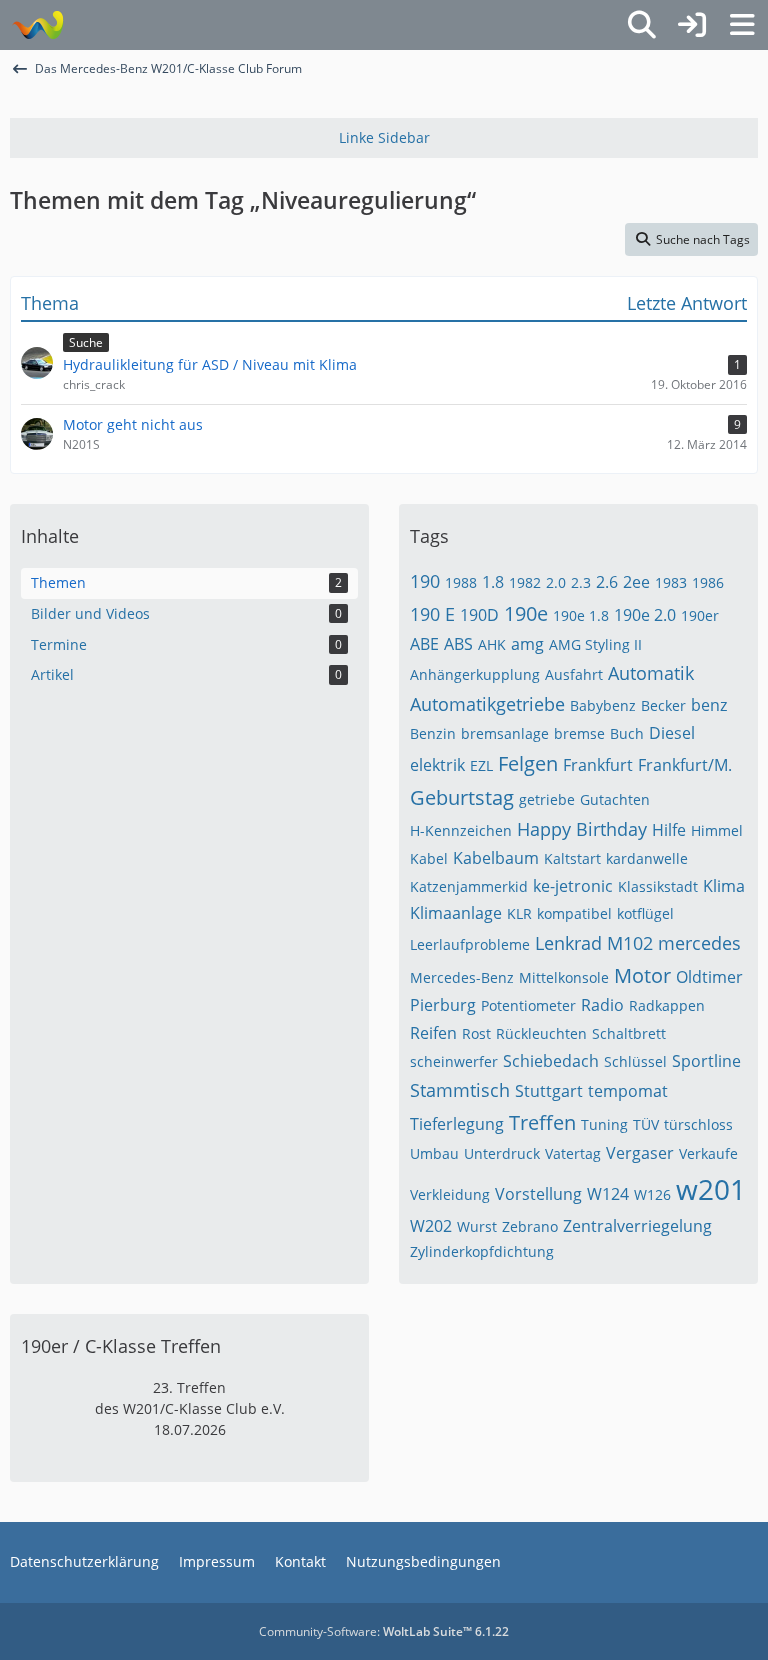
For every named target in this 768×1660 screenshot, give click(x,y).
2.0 (556, 582)
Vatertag (573, 1153)
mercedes (699, 943)
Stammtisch (460, 1090)
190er (700, 615)
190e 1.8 (581, 615)
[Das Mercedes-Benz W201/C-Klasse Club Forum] (37, 25)
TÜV (646, 1124)
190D (479, 615)
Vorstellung (538, 1194)
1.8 (493, 582)
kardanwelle (647, 858)
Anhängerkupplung (475, 674)
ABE (424, 644)
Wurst (477, 1226)
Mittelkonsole (564, 977)
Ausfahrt (574, 674)
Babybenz (603, 705)
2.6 (607, 582)
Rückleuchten (541, 1033)
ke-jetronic (573, 886)
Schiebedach (551, 1061)
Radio (602, 1005)
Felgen (528, 763)
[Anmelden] (692, 25)
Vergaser (640, 1153)
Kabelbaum (496, 858)
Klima (724, 886)
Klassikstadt (658, 886)
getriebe (547, 799)
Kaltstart (572, 858)
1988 (461, 582)
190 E (432, 614)
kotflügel (645, 913)
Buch (627, 733)
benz (709, 705)
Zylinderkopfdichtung (482, 1251)
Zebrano (530, 1226)
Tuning (604, 1124)
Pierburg (443, 1005)
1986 (708, 582)
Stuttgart (549, 1091)
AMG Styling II (595, 644)
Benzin (433, 733)
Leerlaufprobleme (470, 944)
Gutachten (615, 799)
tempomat (628, 1091)
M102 (630, 943)
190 (425, 581)
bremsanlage (505, 733)
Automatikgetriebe (487, 704)
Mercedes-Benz (462, 977)
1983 (671, 582)
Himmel (717, 830)
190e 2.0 (645, 615)
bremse (579, 733)
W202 (431, 1226)
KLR (519, 913)
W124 (608, 1194)
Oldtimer (709, 977)
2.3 (581, 582)
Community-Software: (384, 1631)
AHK (492, 644)
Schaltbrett (629, 1033)
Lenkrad (568, 943)
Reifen (433, 1033)
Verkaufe (708, 1153)
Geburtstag (462, 797)
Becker (663, 705)
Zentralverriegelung (637, 1226)
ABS (458, 644)
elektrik (437, 765)
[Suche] (642, 25)
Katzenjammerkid (469, 886)
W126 (652, 1194)
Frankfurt (598, 765)
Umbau (434, 1153)
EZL (481, 765)
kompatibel (574, 913)
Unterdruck (502, 1153)
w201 (711, 1189)
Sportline (706, 1061)
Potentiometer (528, 1005)
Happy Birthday (582, 829)
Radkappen (667, 1005)
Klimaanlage (456, 913)
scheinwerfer (454, 1061)
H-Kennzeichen (461, 830)
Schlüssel (635, 1061)
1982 (525, 582)
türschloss (698, 1124)
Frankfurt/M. (685, 765)
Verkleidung (450, 1194)
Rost (476, 1033)
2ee (636, 582)
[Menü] (742, 25)
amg (527, 644)
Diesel (672, 733)
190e (526, 613)
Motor (642, 975)
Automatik (651, 673)
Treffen (542, 1122)
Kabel (429, 858)
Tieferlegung (457, 1124)
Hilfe (669, 830)
